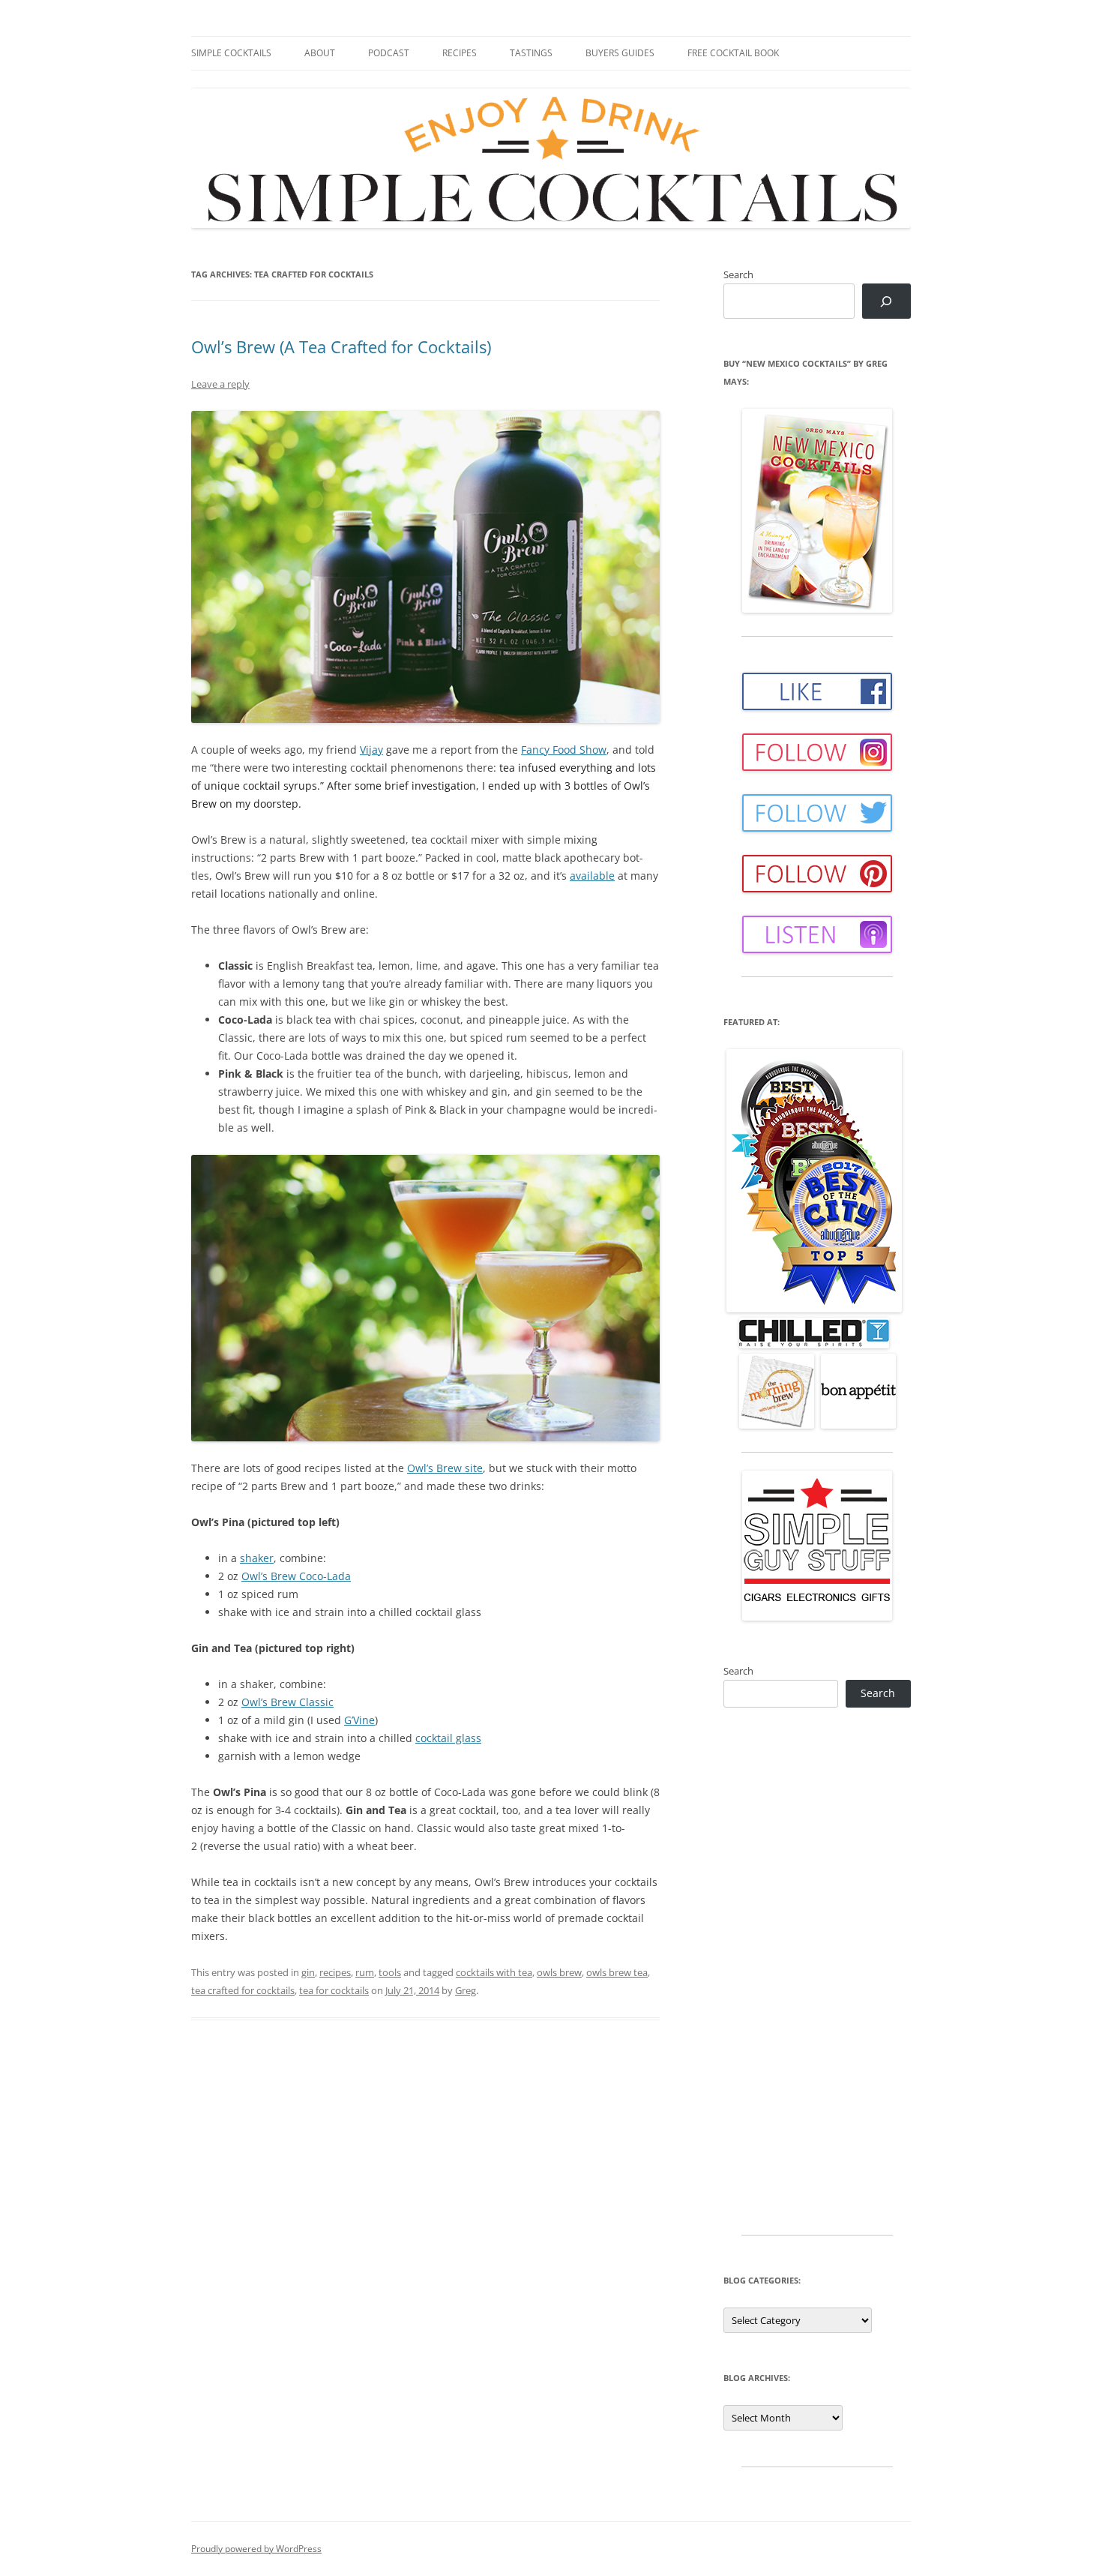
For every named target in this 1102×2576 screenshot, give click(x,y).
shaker (257, 1558)
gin (308, 1972)
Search (738, 274)
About (320, 53)
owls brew (559, 1972)
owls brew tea (617, 1972)
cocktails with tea (494, 1972)
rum (365, 1972)
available (592, 876)
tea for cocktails (334, 1990)
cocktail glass (448, 1738)
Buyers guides (620, 53)
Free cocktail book (733, 53)
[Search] (886, 301)
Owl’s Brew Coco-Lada (296, 1576)
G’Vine (359, 1720)
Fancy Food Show (564, 750)
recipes (335, 1972)
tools (390, 1972)
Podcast (389, 53)
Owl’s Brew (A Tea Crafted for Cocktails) (341, 346)
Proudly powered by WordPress (256, 2549)
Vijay (371, 750)
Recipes (460, 53)
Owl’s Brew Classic (287, 1702)
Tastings (531, 53)
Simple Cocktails (231, 53)
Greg (466, 1990)
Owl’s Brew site (445, 1468)
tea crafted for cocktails (243, 1990)
